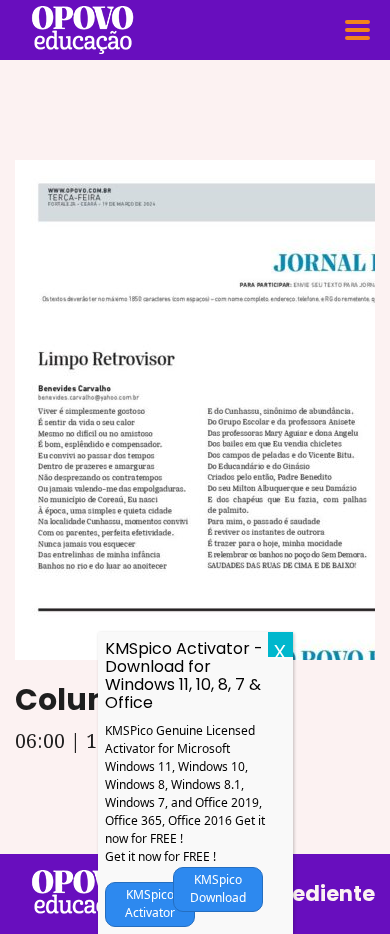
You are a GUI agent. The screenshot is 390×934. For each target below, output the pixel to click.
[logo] (82, 894)
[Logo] (82, 30)
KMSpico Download (218, 888)
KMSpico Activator (150, 903)
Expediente (315, 893)
